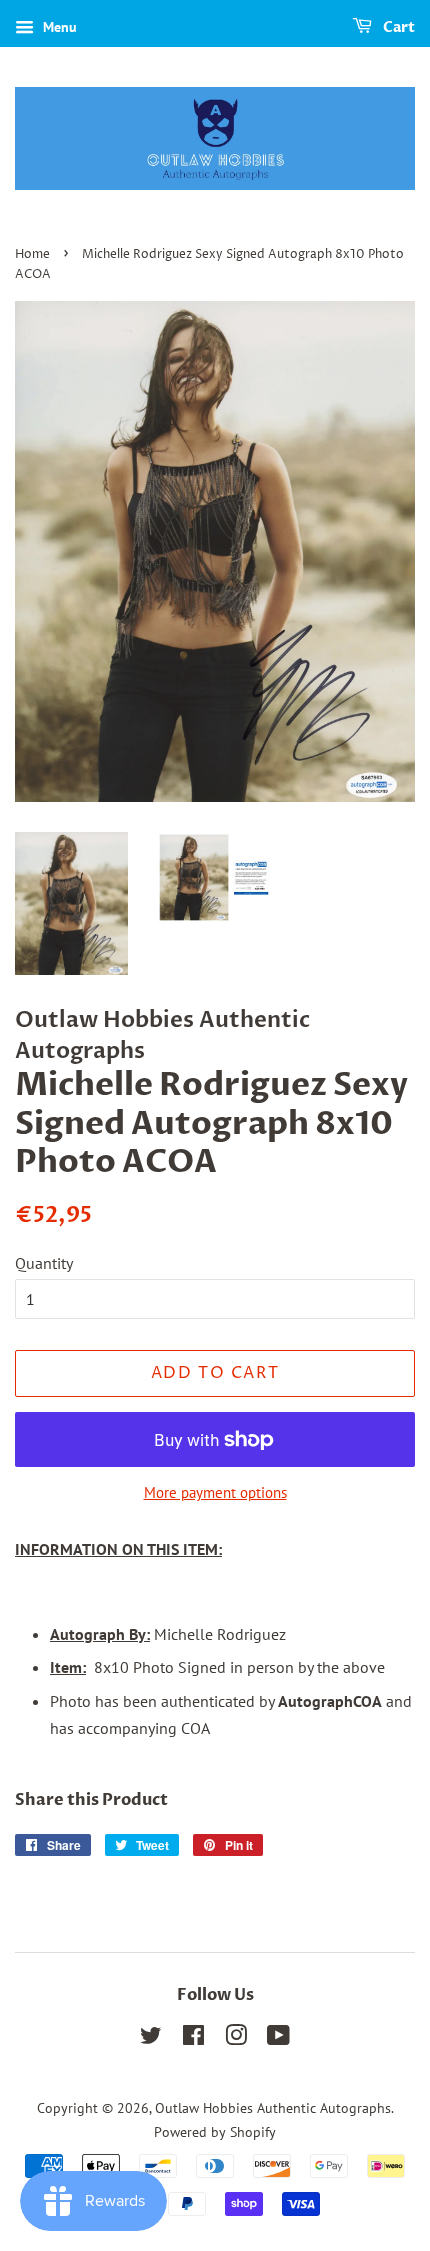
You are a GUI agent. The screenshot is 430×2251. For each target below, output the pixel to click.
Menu (58, 27)
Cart (397, 27)
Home (32, 254)
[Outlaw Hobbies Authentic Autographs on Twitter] (151, 2039)
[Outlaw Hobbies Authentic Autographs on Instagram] (236, 2039)
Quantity (44, 1263)
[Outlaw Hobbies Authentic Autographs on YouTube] (278, 2039)
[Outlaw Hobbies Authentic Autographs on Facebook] (193, 2039)
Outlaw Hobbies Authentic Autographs (273, 2108)
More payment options (215, 1492)
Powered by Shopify (215, 2132)
